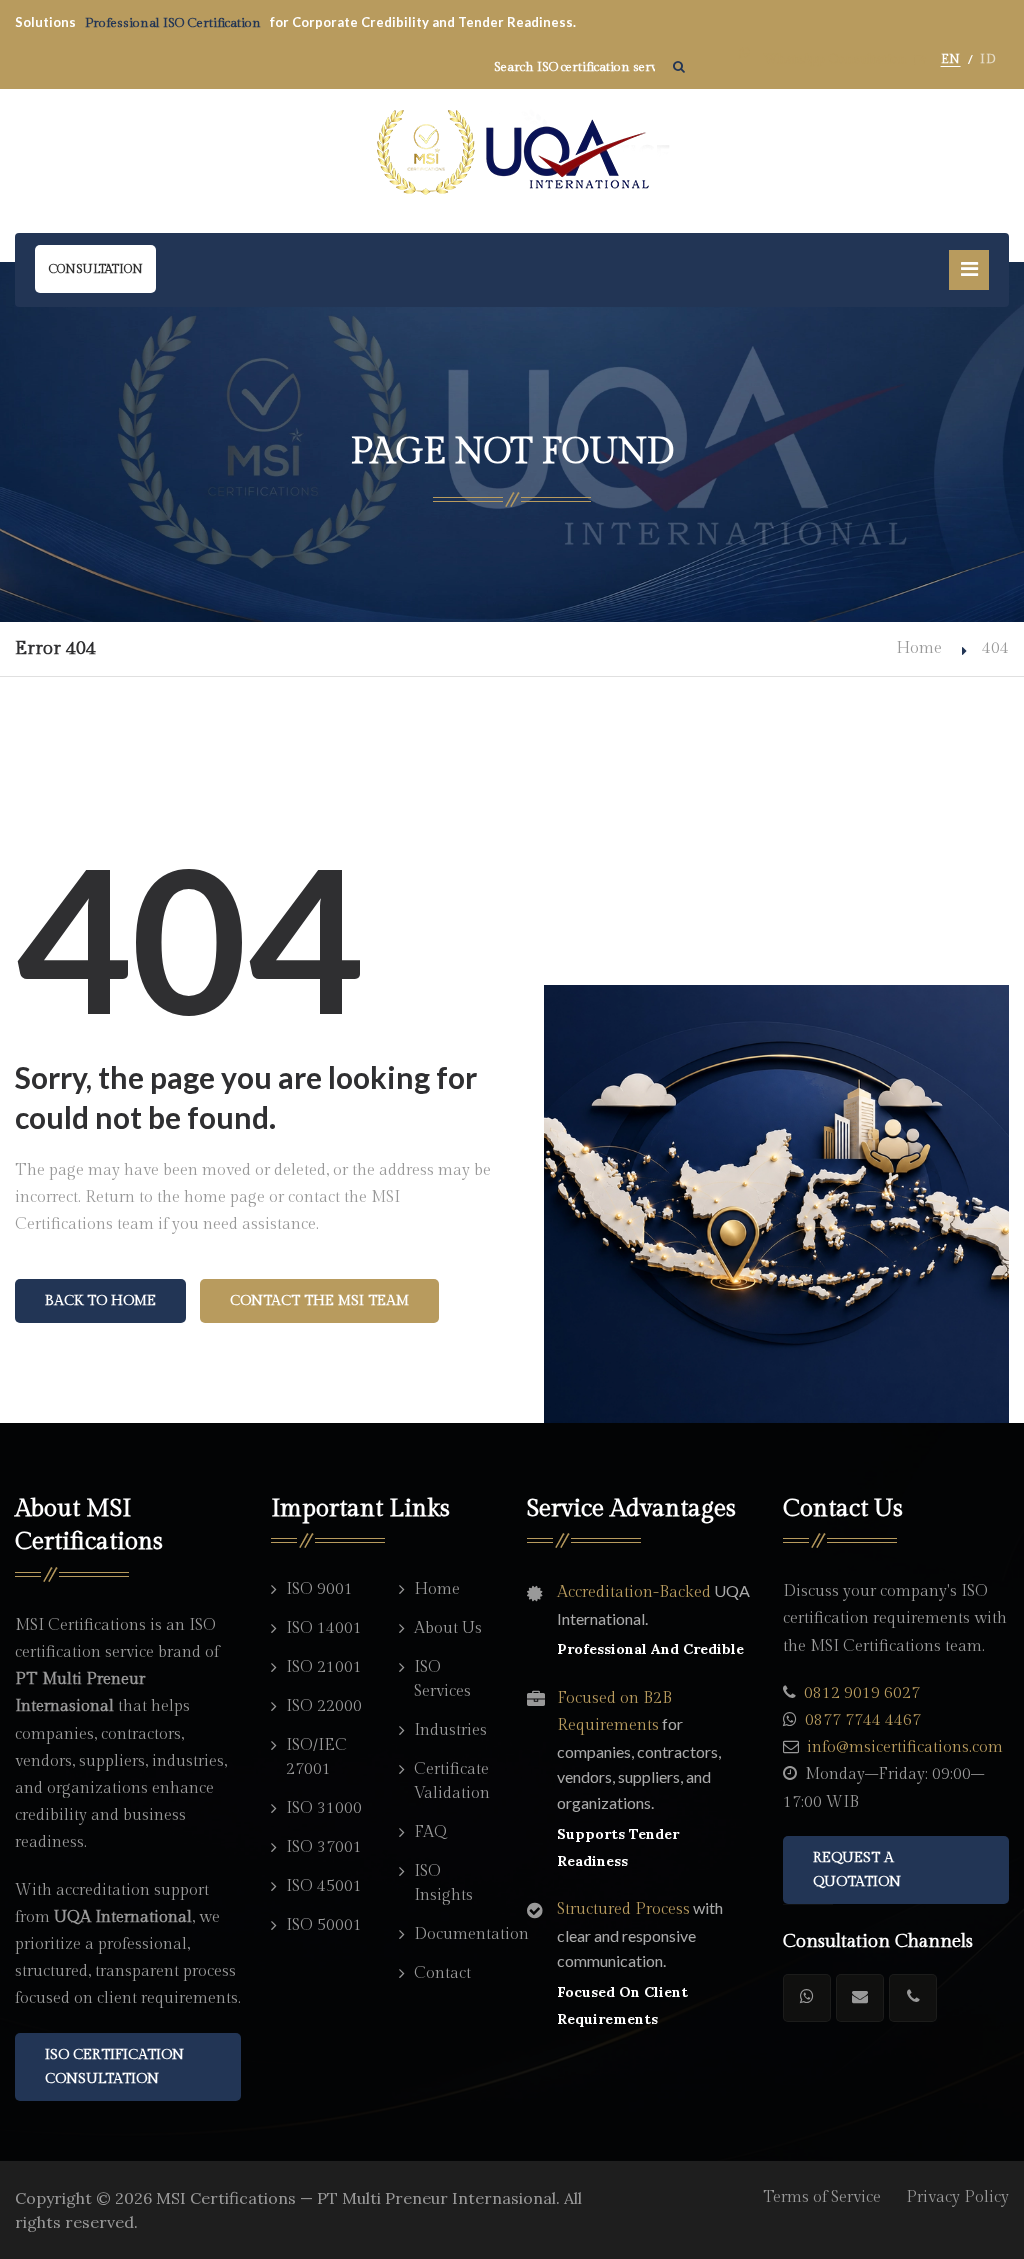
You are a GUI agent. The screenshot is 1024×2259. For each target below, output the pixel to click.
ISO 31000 (324, 1808)
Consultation (95, 269)
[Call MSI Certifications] (913, 1998)
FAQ (430, 1832)
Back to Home (100, 1301)
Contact (442, 1973)
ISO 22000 (324, 1706)
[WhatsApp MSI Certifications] (807, 1998)
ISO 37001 (324, 1847)
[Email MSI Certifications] (860, 1998)
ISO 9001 (319, 1589)
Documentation (455, 1934)
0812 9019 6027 (862, 1693)
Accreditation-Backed (634, 1592)
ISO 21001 (324, 1667)
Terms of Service (822, 2197)
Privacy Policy (957, 2197)
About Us (448, 1628)
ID (987, 59)
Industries (450, 1730)
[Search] (679, 67)
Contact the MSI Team (319, 1301)
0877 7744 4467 (863, 1720)
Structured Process (623, 1909)
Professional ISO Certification (174, 23)
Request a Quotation (857, 1870)
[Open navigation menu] (969, 270)
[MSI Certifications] (512, 153)
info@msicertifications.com (905, 1747)
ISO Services (442, 1679)
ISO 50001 (324, 1925)
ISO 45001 (324, 1886)
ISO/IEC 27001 (316, 1757)
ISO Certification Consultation (114, 2067)
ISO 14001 (324, 1628)
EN (951, 59)
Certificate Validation (452, 1781)
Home (919, 648)
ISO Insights (443, 1883)
